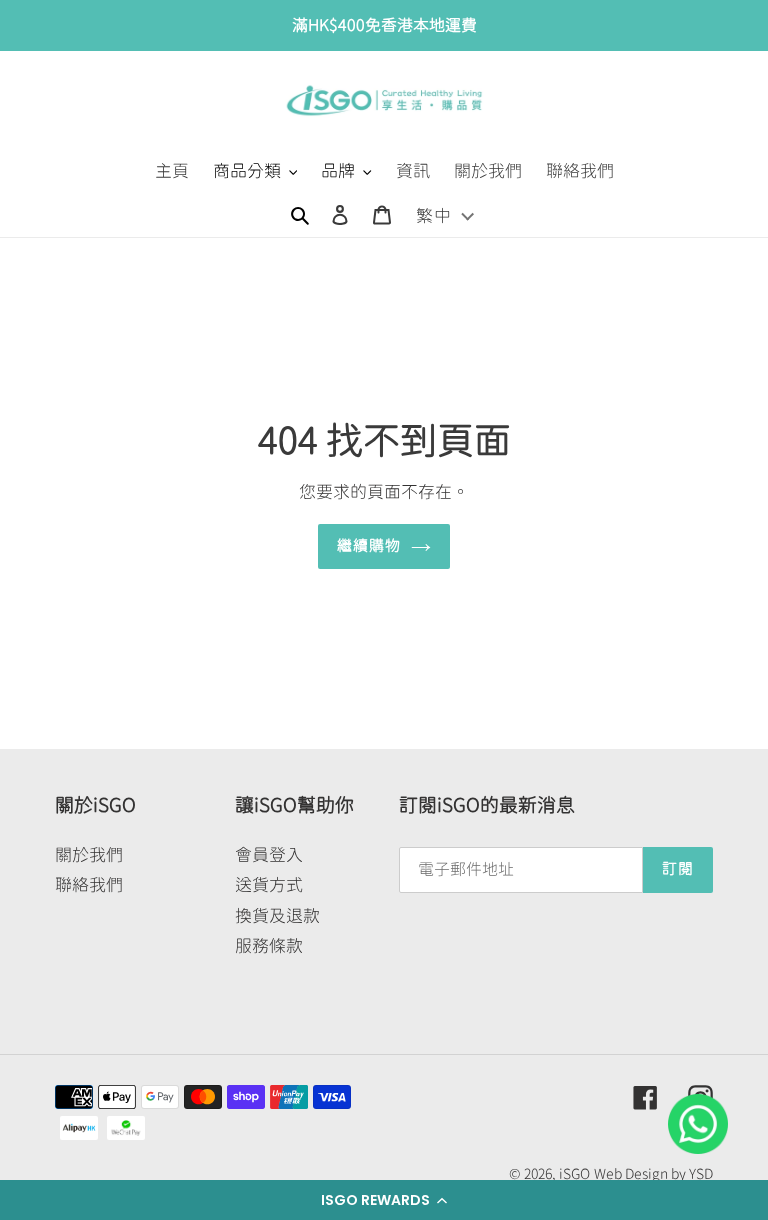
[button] (384, 1200)
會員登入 (269, 854)
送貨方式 (269, 884)
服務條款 (269, 945)
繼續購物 (369, 545)
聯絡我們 (89, 884)
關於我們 (89, 854)
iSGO (574, 1174)
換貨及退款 (277, 915)
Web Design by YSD (653, 1174)
